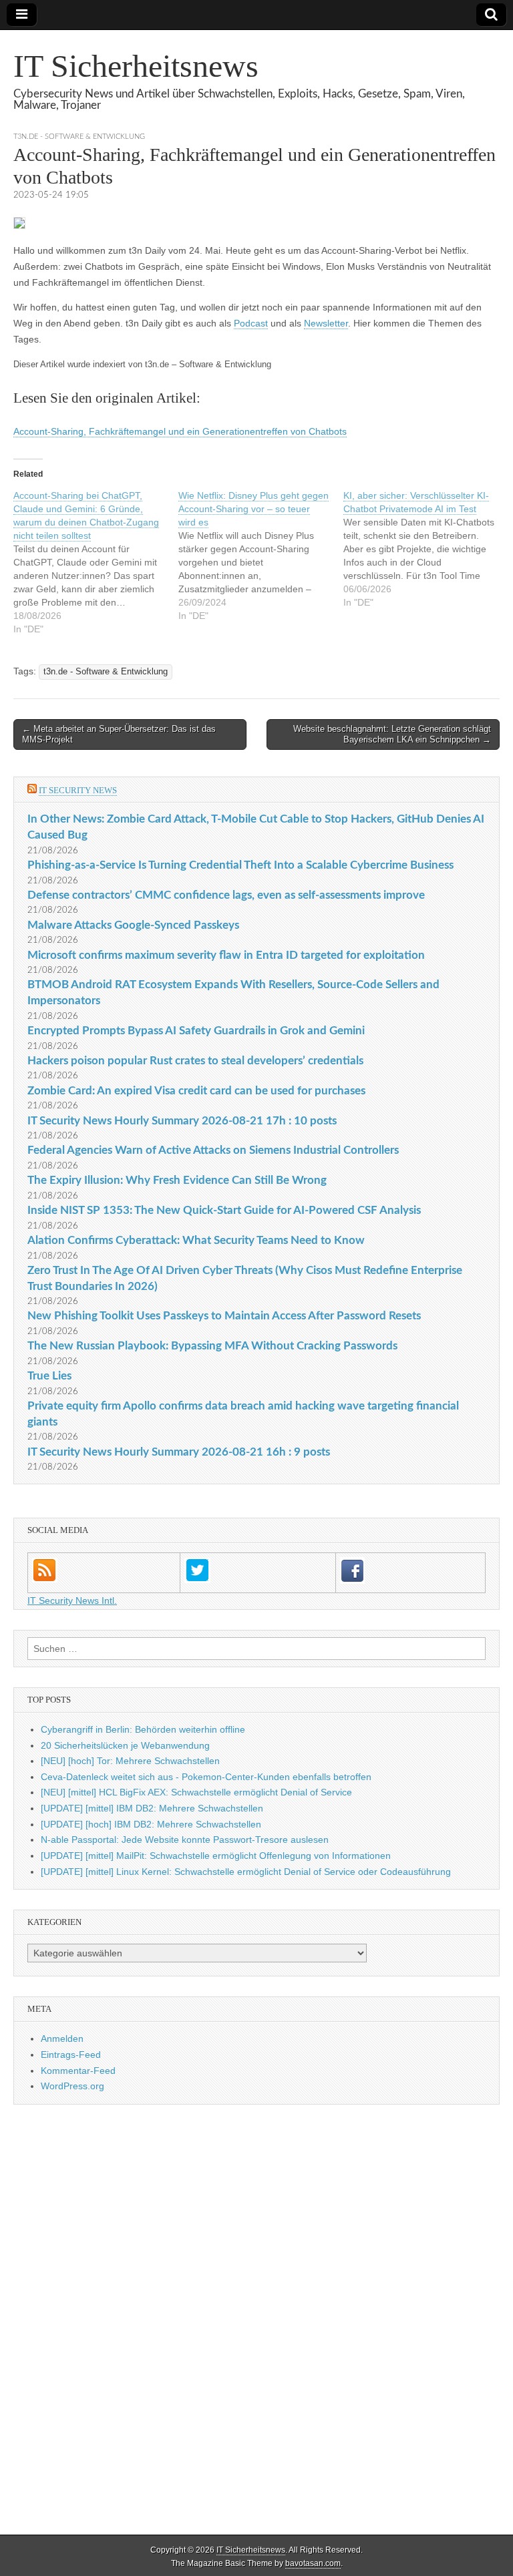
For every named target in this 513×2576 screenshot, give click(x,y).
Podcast (251, 323)
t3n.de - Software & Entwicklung (79, 137)
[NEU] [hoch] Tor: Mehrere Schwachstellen (130, 1761)
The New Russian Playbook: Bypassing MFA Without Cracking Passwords (212, 1346)
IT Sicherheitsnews (136, 66)
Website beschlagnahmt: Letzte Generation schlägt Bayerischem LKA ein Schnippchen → (392, 734)
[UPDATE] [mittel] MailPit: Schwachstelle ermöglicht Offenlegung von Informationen (216, 1856)
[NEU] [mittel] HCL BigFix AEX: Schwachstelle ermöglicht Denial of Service (196, 1792)
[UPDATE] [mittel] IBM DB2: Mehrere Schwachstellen (152, 1808)
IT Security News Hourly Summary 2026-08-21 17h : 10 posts (182, 1121)
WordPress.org (72, 2086)
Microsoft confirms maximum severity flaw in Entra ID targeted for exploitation (226, 955)
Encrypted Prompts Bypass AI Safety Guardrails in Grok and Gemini (196, 1031)
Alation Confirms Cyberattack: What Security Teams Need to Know (196, 1240)
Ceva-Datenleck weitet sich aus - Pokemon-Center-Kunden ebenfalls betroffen (206, 1777)
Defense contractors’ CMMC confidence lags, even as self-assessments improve (226, 895)
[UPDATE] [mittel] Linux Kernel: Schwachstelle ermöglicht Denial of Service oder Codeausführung (246, 1872)
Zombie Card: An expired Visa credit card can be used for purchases (196, 1091)
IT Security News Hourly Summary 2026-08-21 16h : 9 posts (179, 1452)
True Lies (49, 1376)
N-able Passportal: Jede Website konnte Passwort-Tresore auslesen (185, 1840)
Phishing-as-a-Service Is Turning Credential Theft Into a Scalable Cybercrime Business (240, 865)
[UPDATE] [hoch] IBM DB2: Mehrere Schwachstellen (151, 1824)
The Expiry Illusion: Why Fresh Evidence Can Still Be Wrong (177, 1180)
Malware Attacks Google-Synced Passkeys (133, 925)
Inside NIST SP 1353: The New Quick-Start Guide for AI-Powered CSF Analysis (224, 1210)
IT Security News (78, 790)
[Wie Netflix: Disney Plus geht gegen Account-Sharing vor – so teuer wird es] (261, 556)
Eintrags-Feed (71, 2055)
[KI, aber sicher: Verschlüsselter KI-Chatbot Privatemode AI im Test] (426, 549)
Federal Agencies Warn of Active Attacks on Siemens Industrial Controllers (213, 1150)
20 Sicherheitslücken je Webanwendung (125, 1745)
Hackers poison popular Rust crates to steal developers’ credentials (195, 1061)
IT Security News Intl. (72, 1600)
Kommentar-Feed (78, 2071)
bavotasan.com (313, 2563)
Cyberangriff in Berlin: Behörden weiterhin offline (143, 1729)
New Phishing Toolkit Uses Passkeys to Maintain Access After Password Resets (224, 1316)
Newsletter (326, 323)
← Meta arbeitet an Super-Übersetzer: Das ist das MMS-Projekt (119, 734)
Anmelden (62, 2038)
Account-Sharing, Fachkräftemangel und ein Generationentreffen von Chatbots (180, 431)
